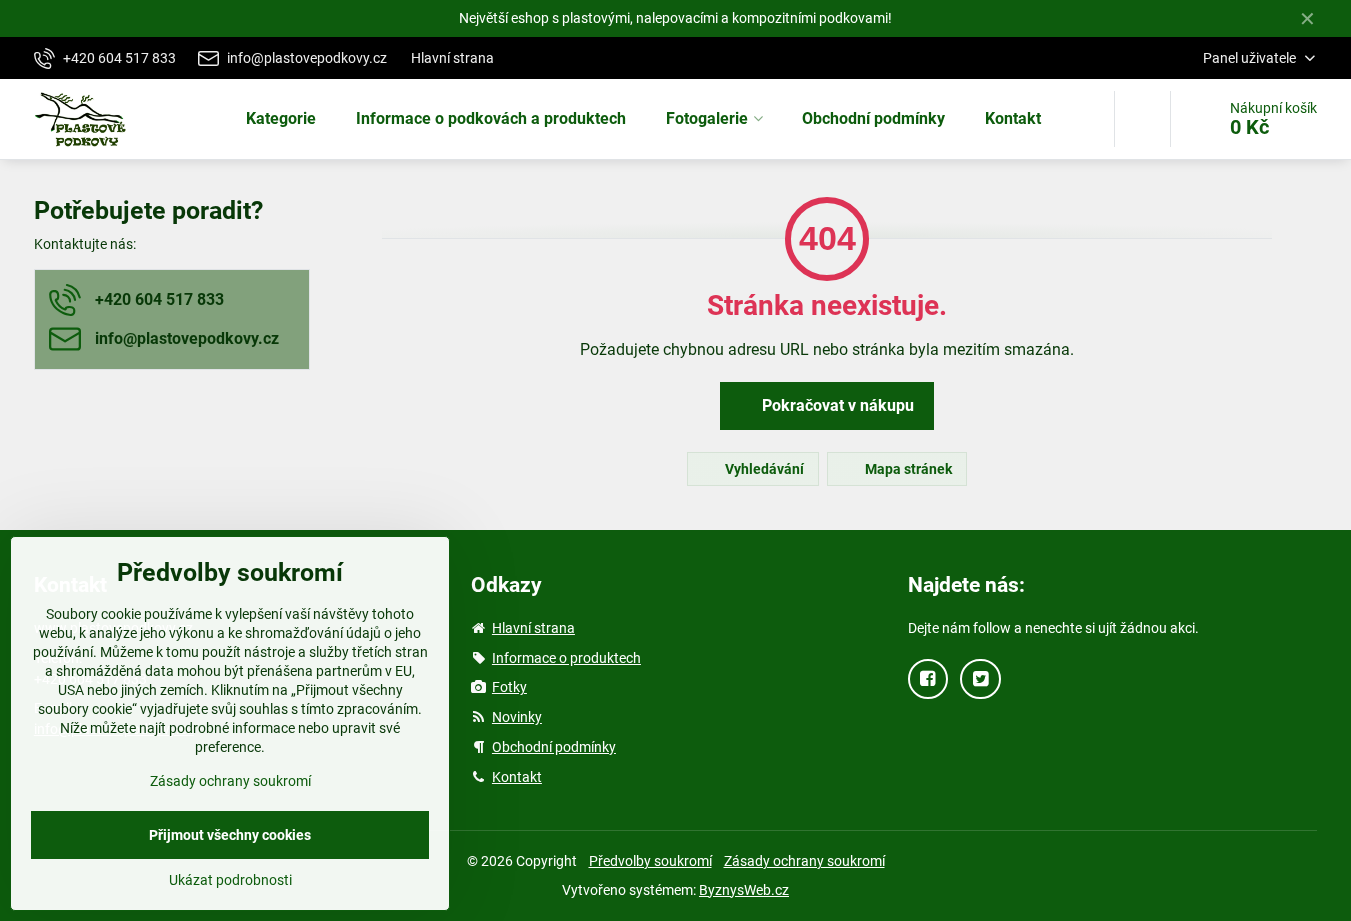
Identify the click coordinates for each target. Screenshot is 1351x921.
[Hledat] (1142, 119)
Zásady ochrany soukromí (804, 861)
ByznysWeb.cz (744, 890)
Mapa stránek (907, 469)
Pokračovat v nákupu (836, 405)
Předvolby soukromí (650, 861)
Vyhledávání (763, 469)
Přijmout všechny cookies (230, 835)
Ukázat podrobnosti (230, 880)
